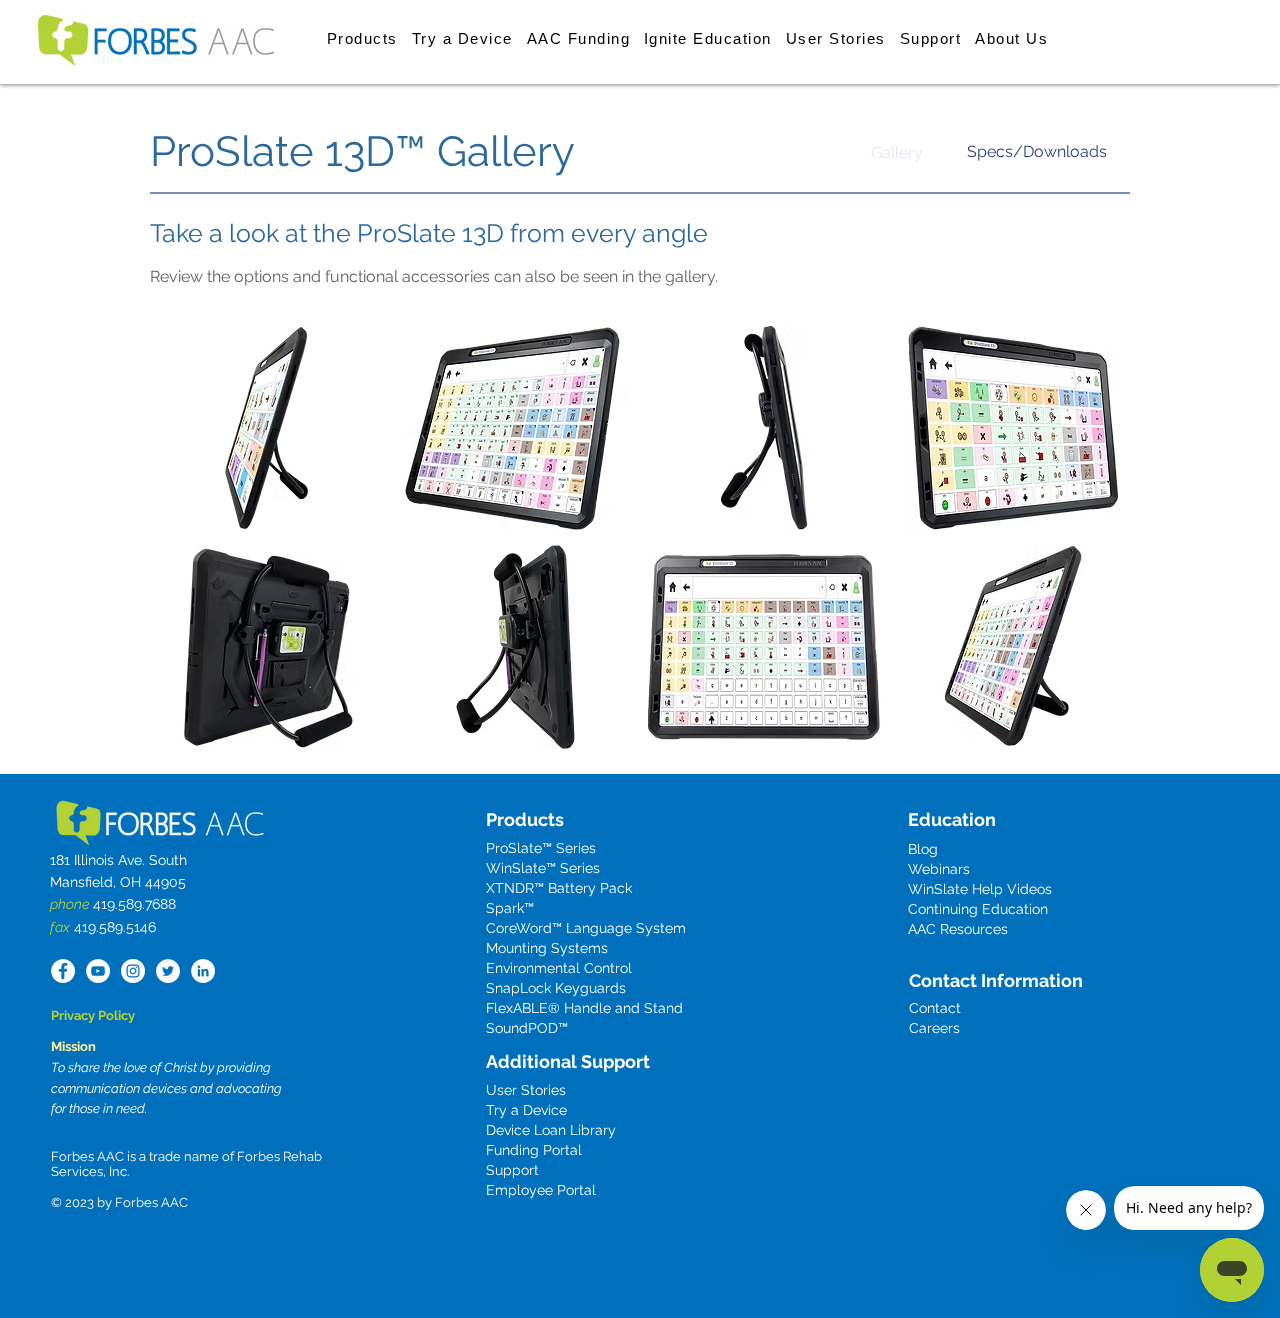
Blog (923, 849)
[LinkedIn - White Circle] (203, 971)
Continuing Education (978, 909)
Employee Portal (541, 1190)
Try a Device (526, 1110)
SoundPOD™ (527, 1028)
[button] (362, 38)
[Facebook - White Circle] (63, 971)
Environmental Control (559, 968)
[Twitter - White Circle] (168, 971)
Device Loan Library (551, 1130)
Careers (934, 1028)
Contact (935, 1008)
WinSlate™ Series (543, 868)
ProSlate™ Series (541, 848)
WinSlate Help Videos (980, 889)
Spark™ (510, 908)
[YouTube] (98, 971)
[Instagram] (133, 971)
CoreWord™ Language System (586, 928)
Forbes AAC (150, 1202)
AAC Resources (958, 929)
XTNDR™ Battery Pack (559, 888)
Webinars (939, 869)
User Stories (526, 1090)
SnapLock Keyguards (556, 988)
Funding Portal (534, 1150)
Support (512, 1170)
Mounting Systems (547, 948)
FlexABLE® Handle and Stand (584, 1008)
